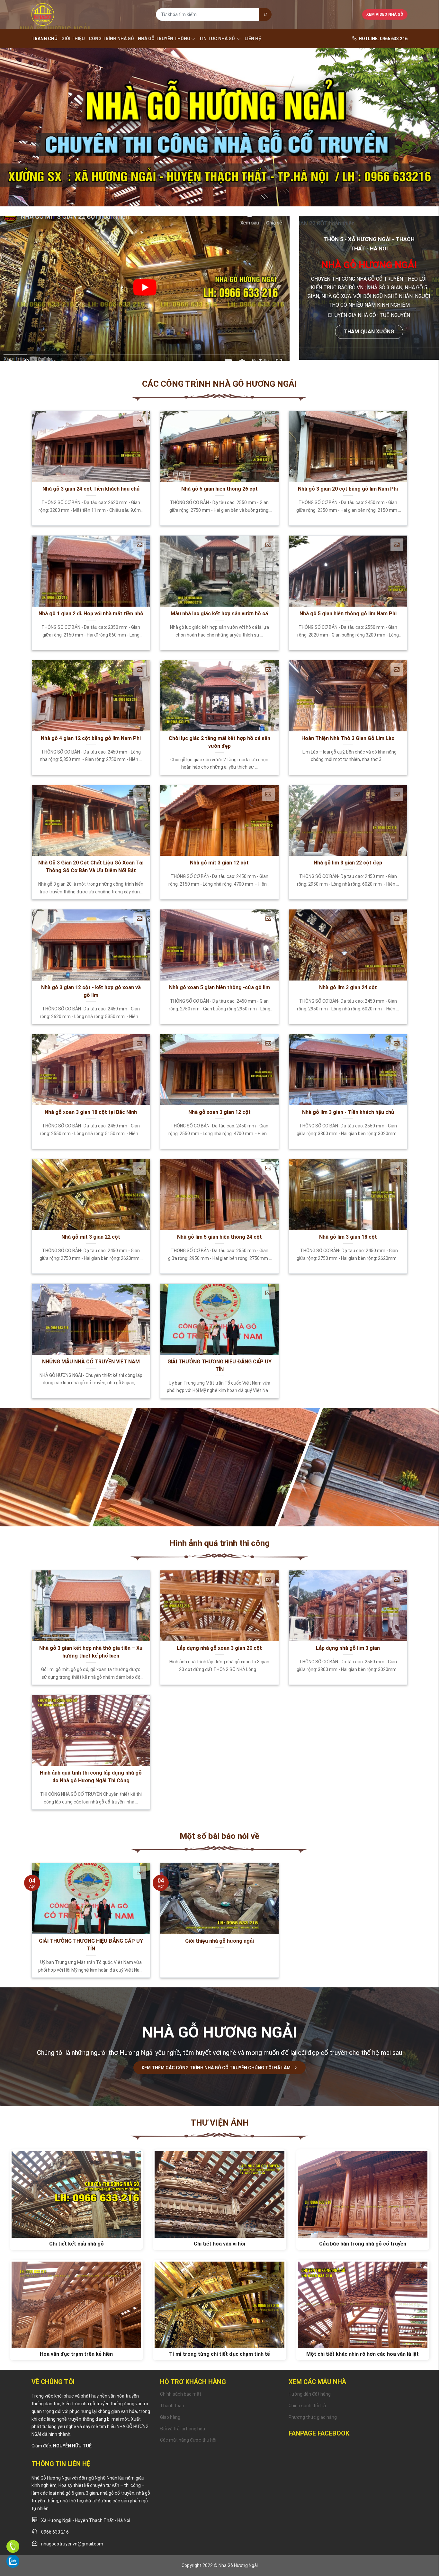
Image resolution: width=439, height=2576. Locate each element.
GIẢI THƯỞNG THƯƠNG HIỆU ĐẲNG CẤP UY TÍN (219, 1365)
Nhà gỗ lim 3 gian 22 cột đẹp (348, 863)
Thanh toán (172, 2406)
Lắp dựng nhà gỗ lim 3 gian (348, 1648)
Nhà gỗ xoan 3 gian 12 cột (219, 1112)
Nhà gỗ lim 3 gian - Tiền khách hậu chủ (348, 1112)
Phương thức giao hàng (313, 2417)
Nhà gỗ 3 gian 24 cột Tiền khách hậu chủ (91, 489)
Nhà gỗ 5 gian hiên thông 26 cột (219, 489)
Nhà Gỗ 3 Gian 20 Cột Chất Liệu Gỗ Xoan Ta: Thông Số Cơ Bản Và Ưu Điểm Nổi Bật (91, 867)
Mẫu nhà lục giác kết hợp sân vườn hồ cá (219, 614)
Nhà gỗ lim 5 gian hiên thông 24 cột (219, 1237)
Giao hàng (170, 2417)
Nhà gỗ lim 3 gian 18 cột (348, 1237)
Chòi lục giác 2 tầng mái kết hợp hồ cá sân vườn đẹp (219, 742)
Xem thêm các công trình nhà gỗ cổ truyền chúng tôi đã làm (216, 2068)
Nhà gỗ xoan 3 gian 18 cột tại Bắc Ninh (91, 1112)
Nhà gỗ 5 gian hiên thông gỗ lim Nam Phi (348, 614)
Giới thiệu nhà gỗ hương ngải (219, 1941)
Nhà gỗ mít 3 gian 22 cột (91, 1237)
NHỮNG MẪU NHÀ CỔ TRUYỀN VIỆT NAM (91, 1362)
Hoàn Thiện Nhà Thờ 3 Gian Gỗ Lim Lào (348, 738)
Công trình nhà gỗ (111, 39)
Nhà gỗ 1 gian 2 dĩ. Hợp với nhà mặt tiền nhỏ (91, 614)
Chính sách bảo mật (181, 2394)
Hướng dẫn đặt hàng (310, 2394)
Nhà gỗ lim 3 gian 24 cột (348, 987)
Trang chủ (45, 39)
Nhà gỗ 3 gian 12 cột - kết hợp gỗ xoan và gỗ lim (91, 991)
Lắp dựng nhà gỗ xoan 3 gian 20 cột (219, 1648)
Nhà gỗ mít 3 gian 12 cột (219, 863)
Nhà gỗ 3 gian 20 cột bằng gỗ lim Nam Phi (348, 489)
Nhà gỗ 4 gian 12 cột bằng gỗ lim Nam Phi (91, 738)
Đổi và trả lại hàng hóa (183, 2429)
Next (420, 134)
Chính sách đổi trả (307, 2406)
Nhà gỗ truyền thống (164, 39)
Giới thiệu (73, 39)
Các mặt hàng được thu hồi (188, 2440)
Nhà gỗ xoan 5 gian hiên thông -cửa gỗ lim (219, 987)
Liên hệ (253, 39)
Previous (19, 134)
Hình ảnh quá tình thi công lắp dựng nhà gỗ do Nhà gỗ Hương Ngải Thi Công (91, 1777)
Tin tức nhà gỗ (217, 39)
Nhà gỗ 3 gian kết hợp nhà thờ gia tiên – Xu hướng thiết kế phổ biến (91, 1652)
